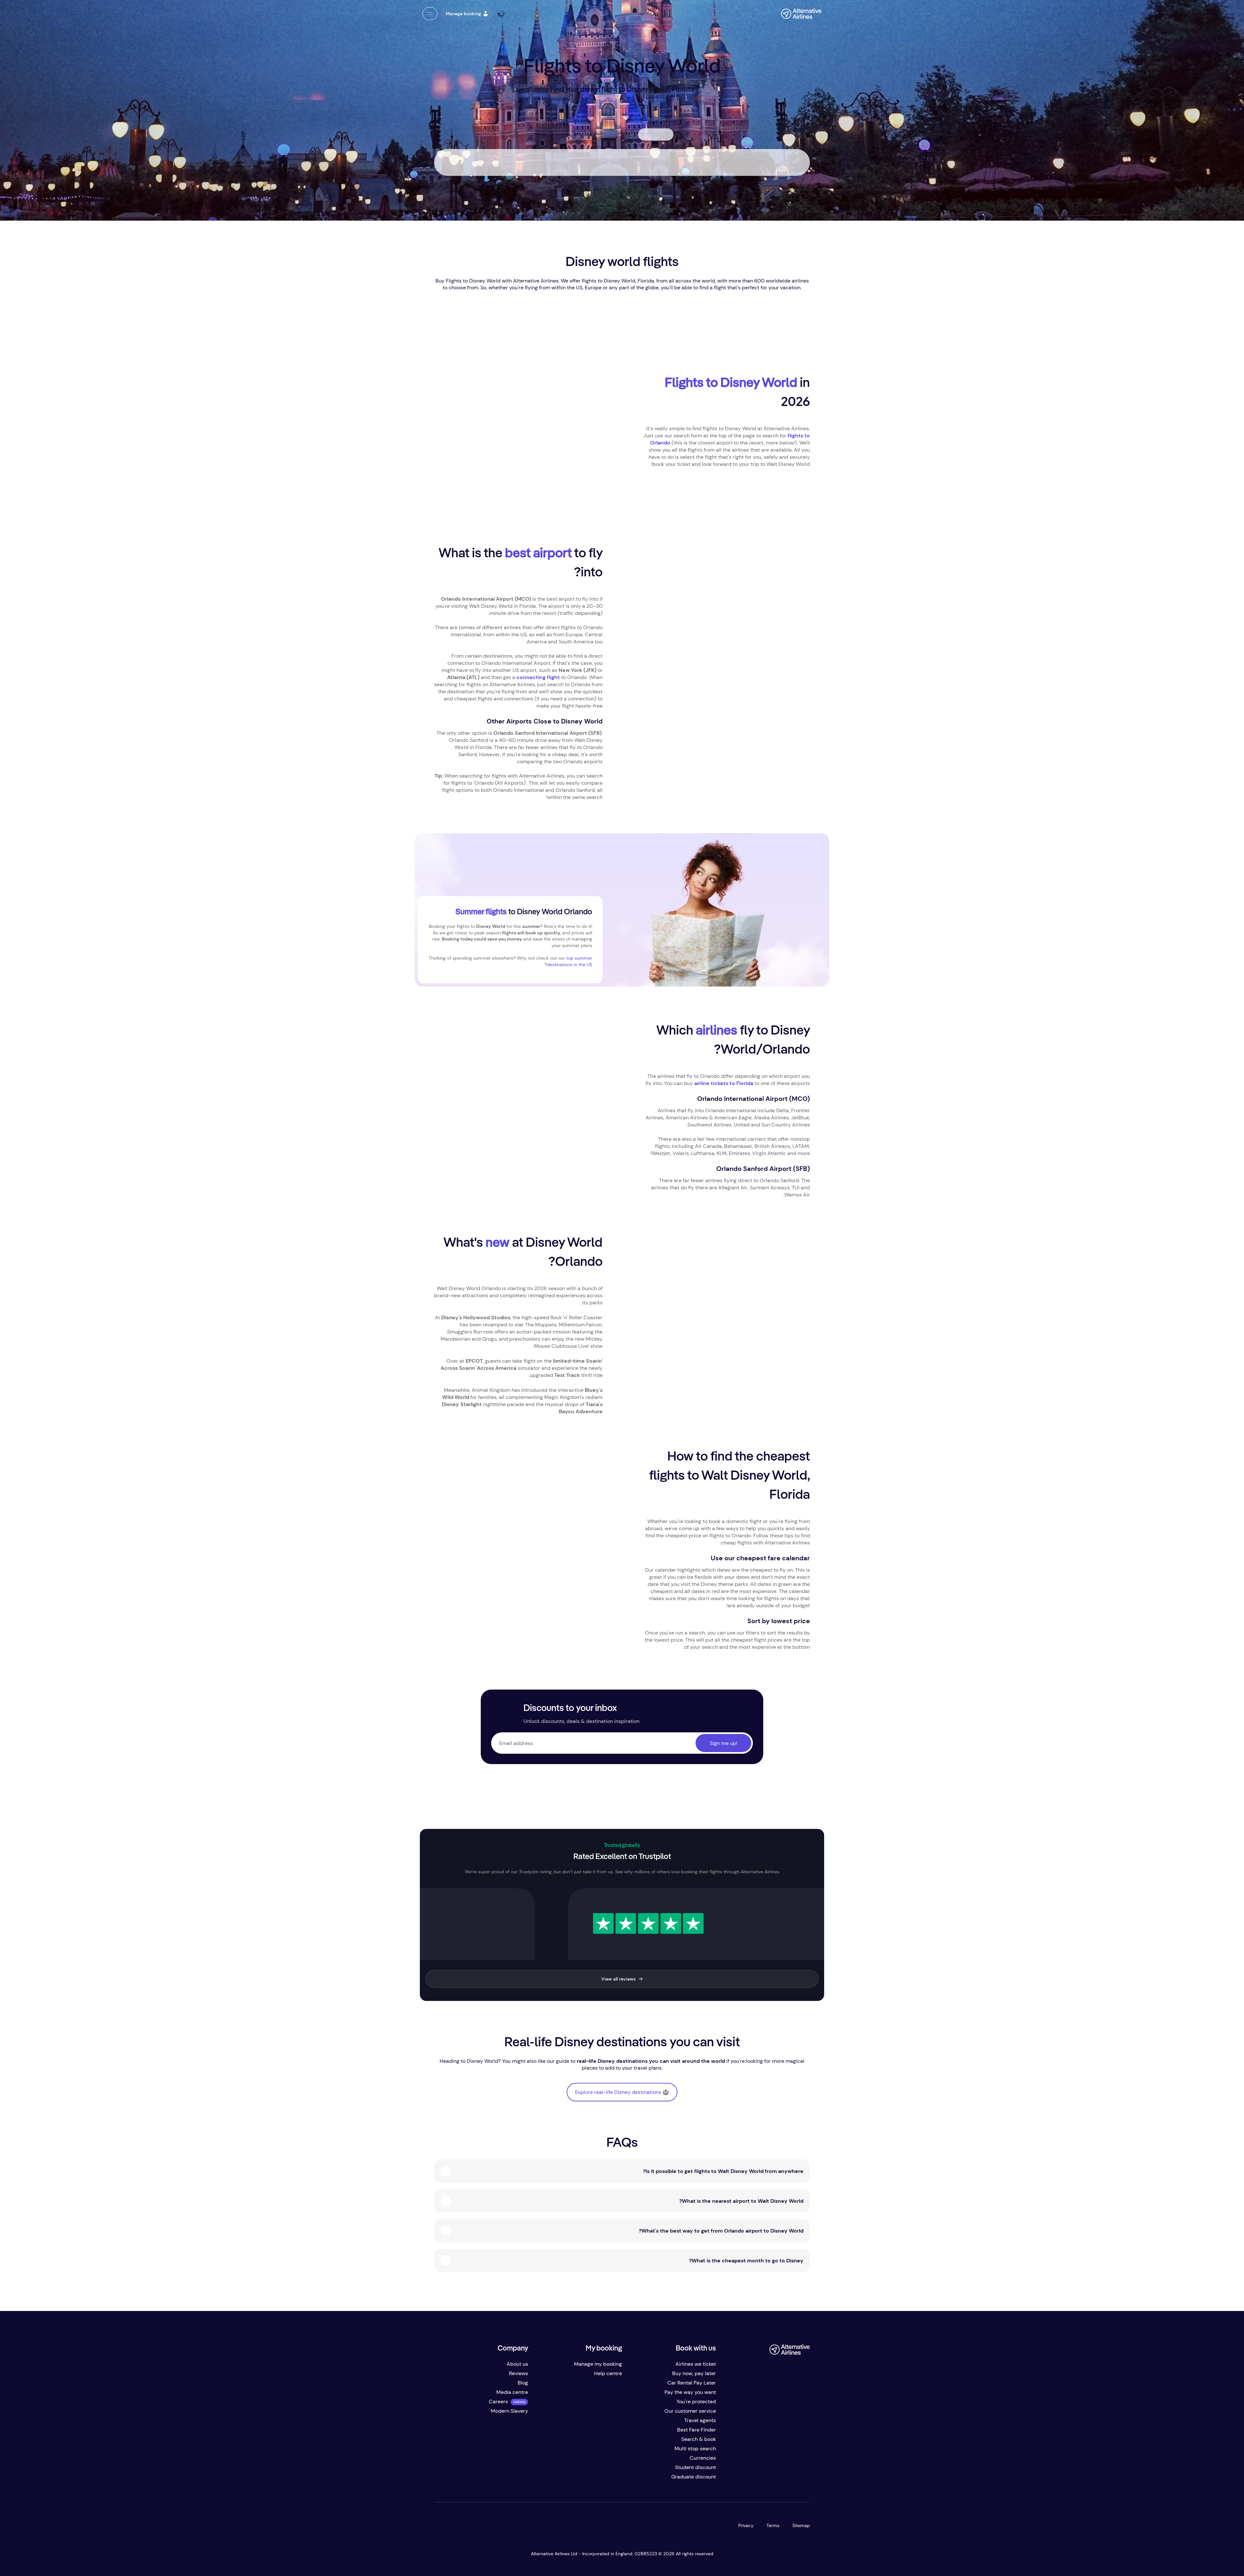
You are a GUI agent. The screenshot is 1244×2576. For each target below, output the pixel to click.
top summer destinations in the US (570, 961)
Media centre (512, 2392)
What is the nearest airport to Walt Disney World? (741, 2201)
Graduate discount (694, 2477)
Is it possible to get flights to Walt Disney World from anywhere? (723, 2171)
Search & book (699, 2439)
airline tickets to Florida (724, 1083)
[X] (789, 2479)
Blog (523, 2383)
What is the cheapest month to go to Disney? (746, 2261)
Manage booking (463, 14)
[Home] (798, 14)
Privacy (746, 2525)
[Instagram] (763, 2479)
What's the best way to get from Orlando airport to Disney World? (721, 2231)
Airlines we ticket (696, 2364)
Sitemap (801, 2525)
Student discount (696, 2467)
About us (517, 2364)
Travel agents (700, 2420)
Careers (498, 2402)
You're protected (696, 2402)
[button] (430, 14)
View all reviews (618, 1979)
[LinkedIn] (750, 2479)
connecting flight (538, 677)
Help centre (608, 2373)
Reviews (518, 2373)
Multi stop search (695, 2449)
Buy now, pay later (694, 2373)
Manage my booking (598, 2364)
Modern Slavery (509, 2411)
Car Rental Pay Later (692, 2383)
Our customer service (690, 2411)
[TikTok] (776, 2479)
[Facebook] (802, 2479)
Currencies (703, 2458)
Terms (773, 2525)
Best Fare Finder (697, 2430)
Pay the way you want (690, 2392)
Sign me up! (724, 1743)
